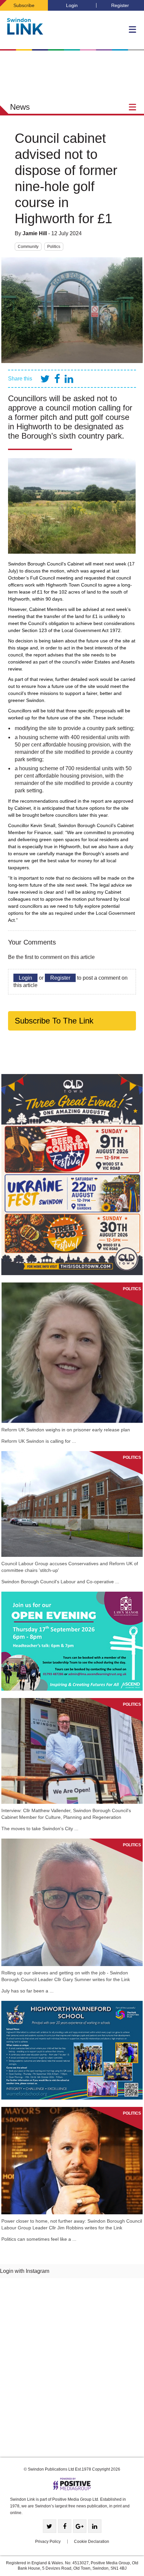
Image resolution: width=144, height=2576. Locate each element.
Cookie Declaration (92, 2542)
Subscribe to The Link (54, 1021)
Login (72, 5)
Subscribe (24, 5)
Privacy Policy (48, 2542)
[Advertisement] (72, 2370)
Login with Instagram (25, 2271)
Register (120, 5)
